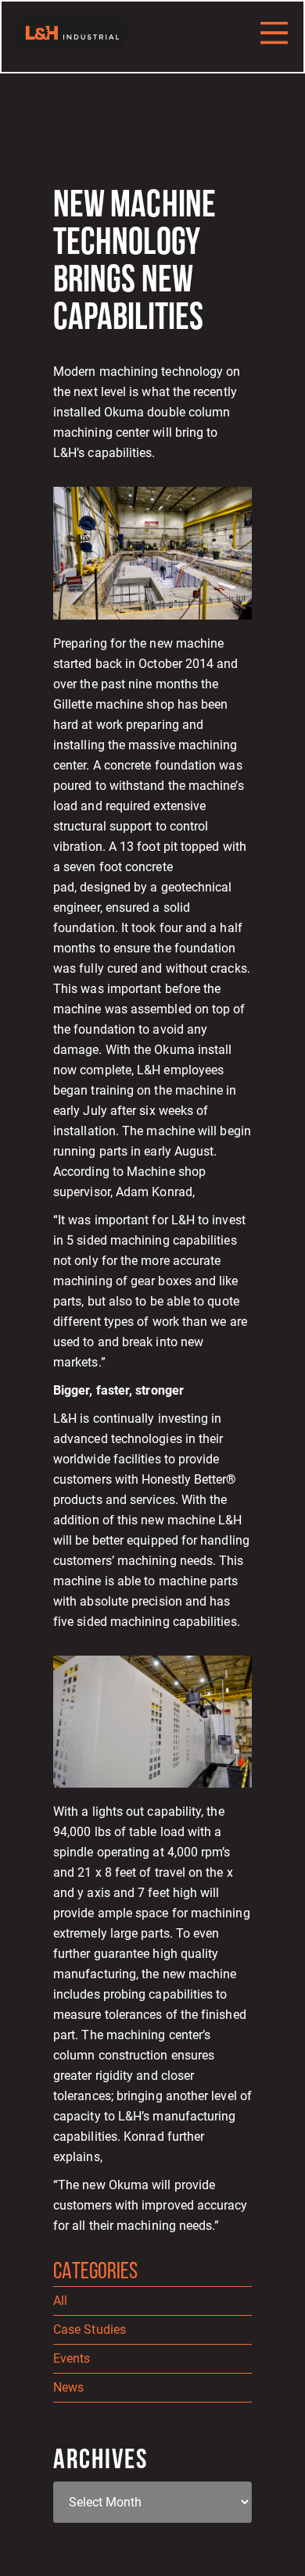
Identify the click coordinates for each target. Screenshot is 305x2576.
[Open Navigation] (274, 32)
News (68, 2387)
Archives (100, 2461)
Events (72, 2358)
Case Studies (90, 2329)
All (60, 2301)
